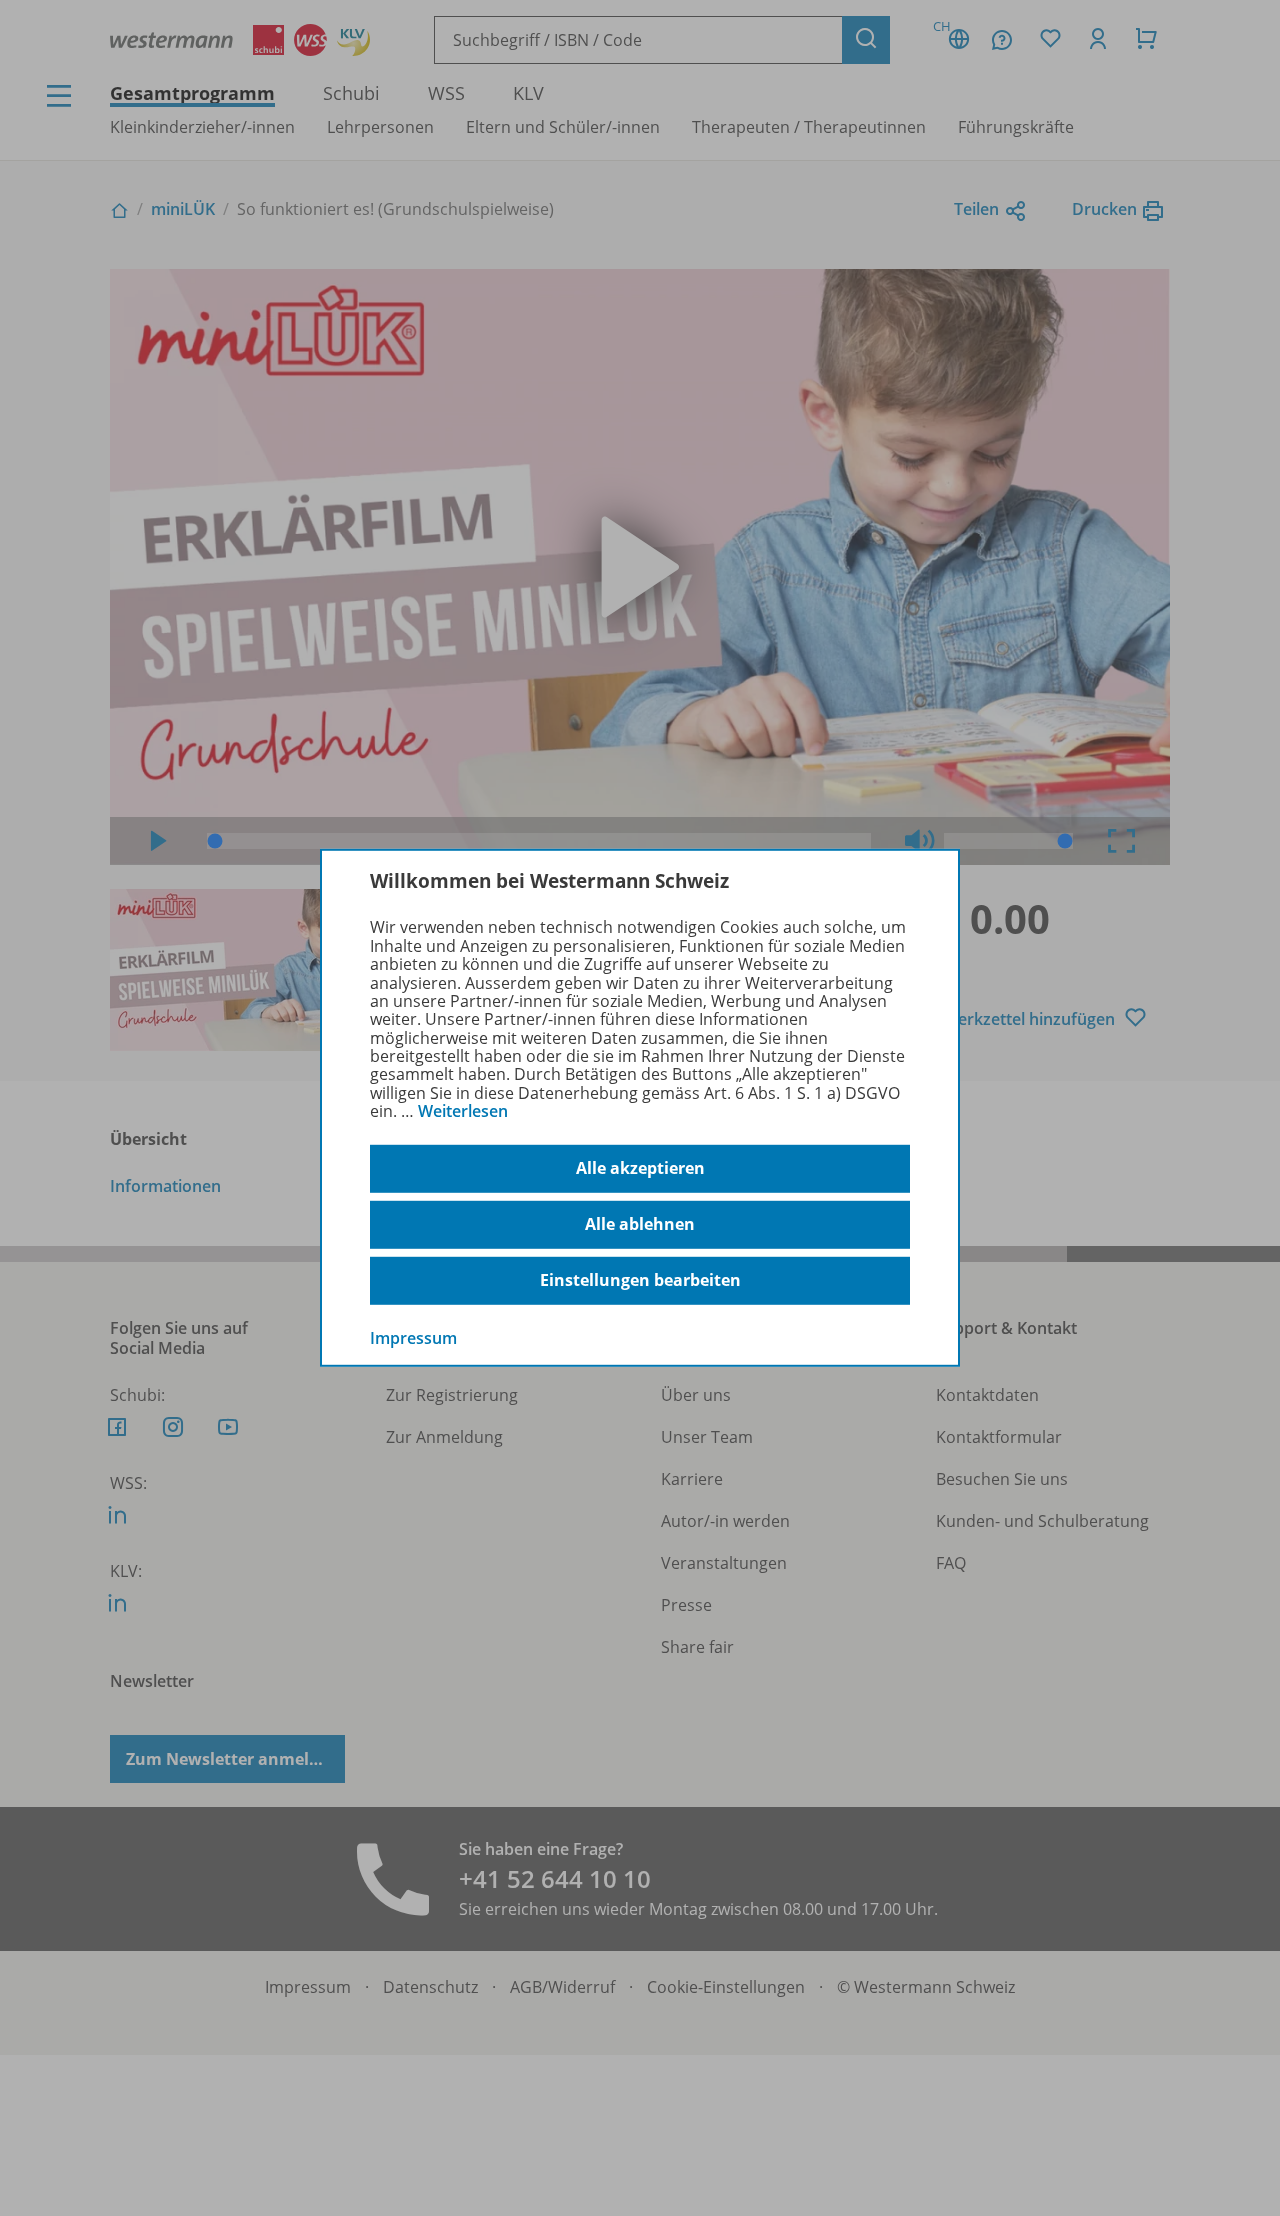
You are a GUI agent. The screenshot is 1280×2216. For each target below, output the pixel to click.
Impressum (413, 1337)
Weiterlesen (463, 1111)
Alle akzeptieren (640, 1168)
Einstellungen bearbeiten (640, 1280)
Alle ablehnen (640, 1224)
